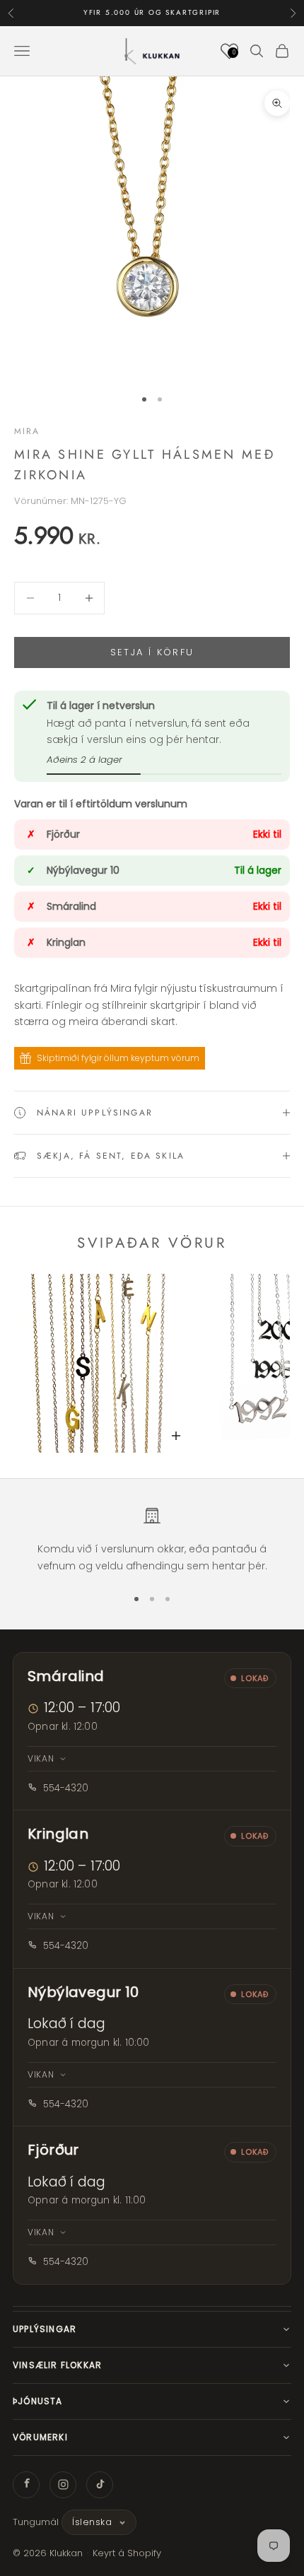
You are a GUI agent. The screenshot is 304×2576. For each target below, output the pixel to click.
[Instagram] (63, 2485)
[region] (152, 1540)
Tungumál (36, 2522)
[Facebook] (26, 2485)
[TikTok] (100, 2485)
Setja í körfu (152, 652)
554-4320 (66, 1788)
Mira (27, 431)
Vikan (41, 1758)
